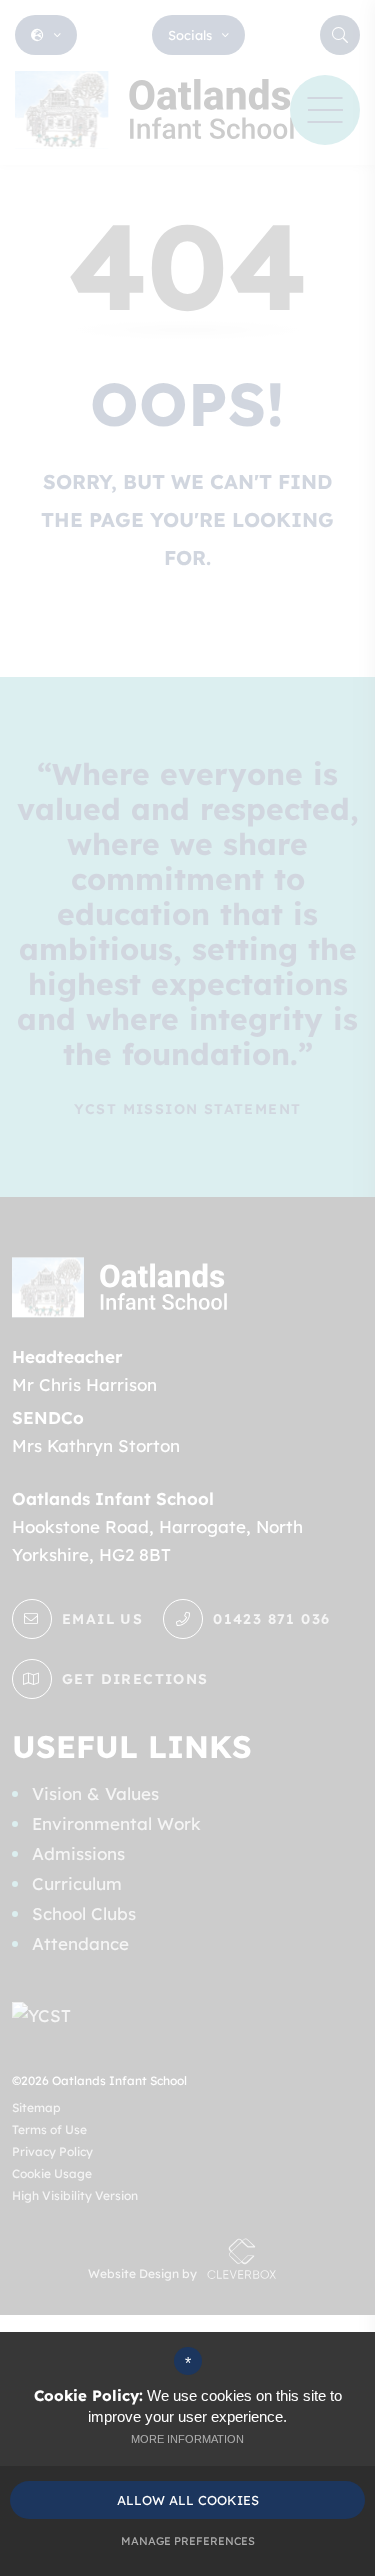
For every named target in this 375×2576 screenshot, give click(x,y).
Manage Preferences (188, 2541)
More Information (187, 2439)
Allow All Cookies (188, 2500)
